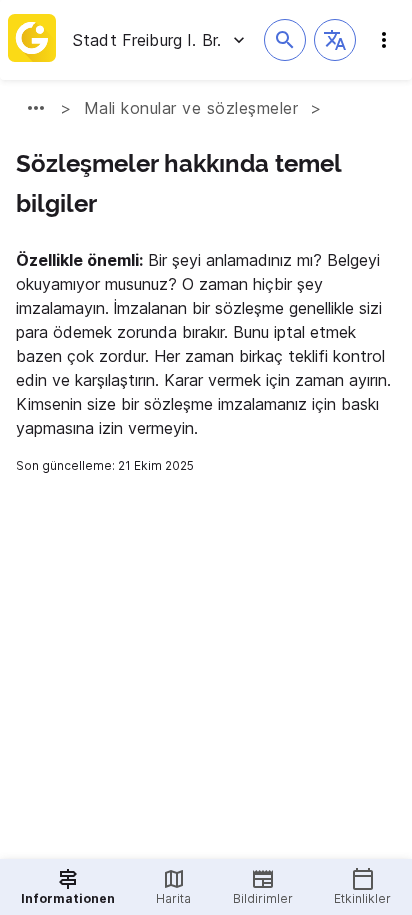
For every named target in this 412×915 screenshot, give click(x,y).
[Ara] (285, 40)
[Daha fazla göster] (36, 108)
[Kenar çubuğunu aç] (384, 40)
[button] (335, 40)
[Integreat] (32, 40)
